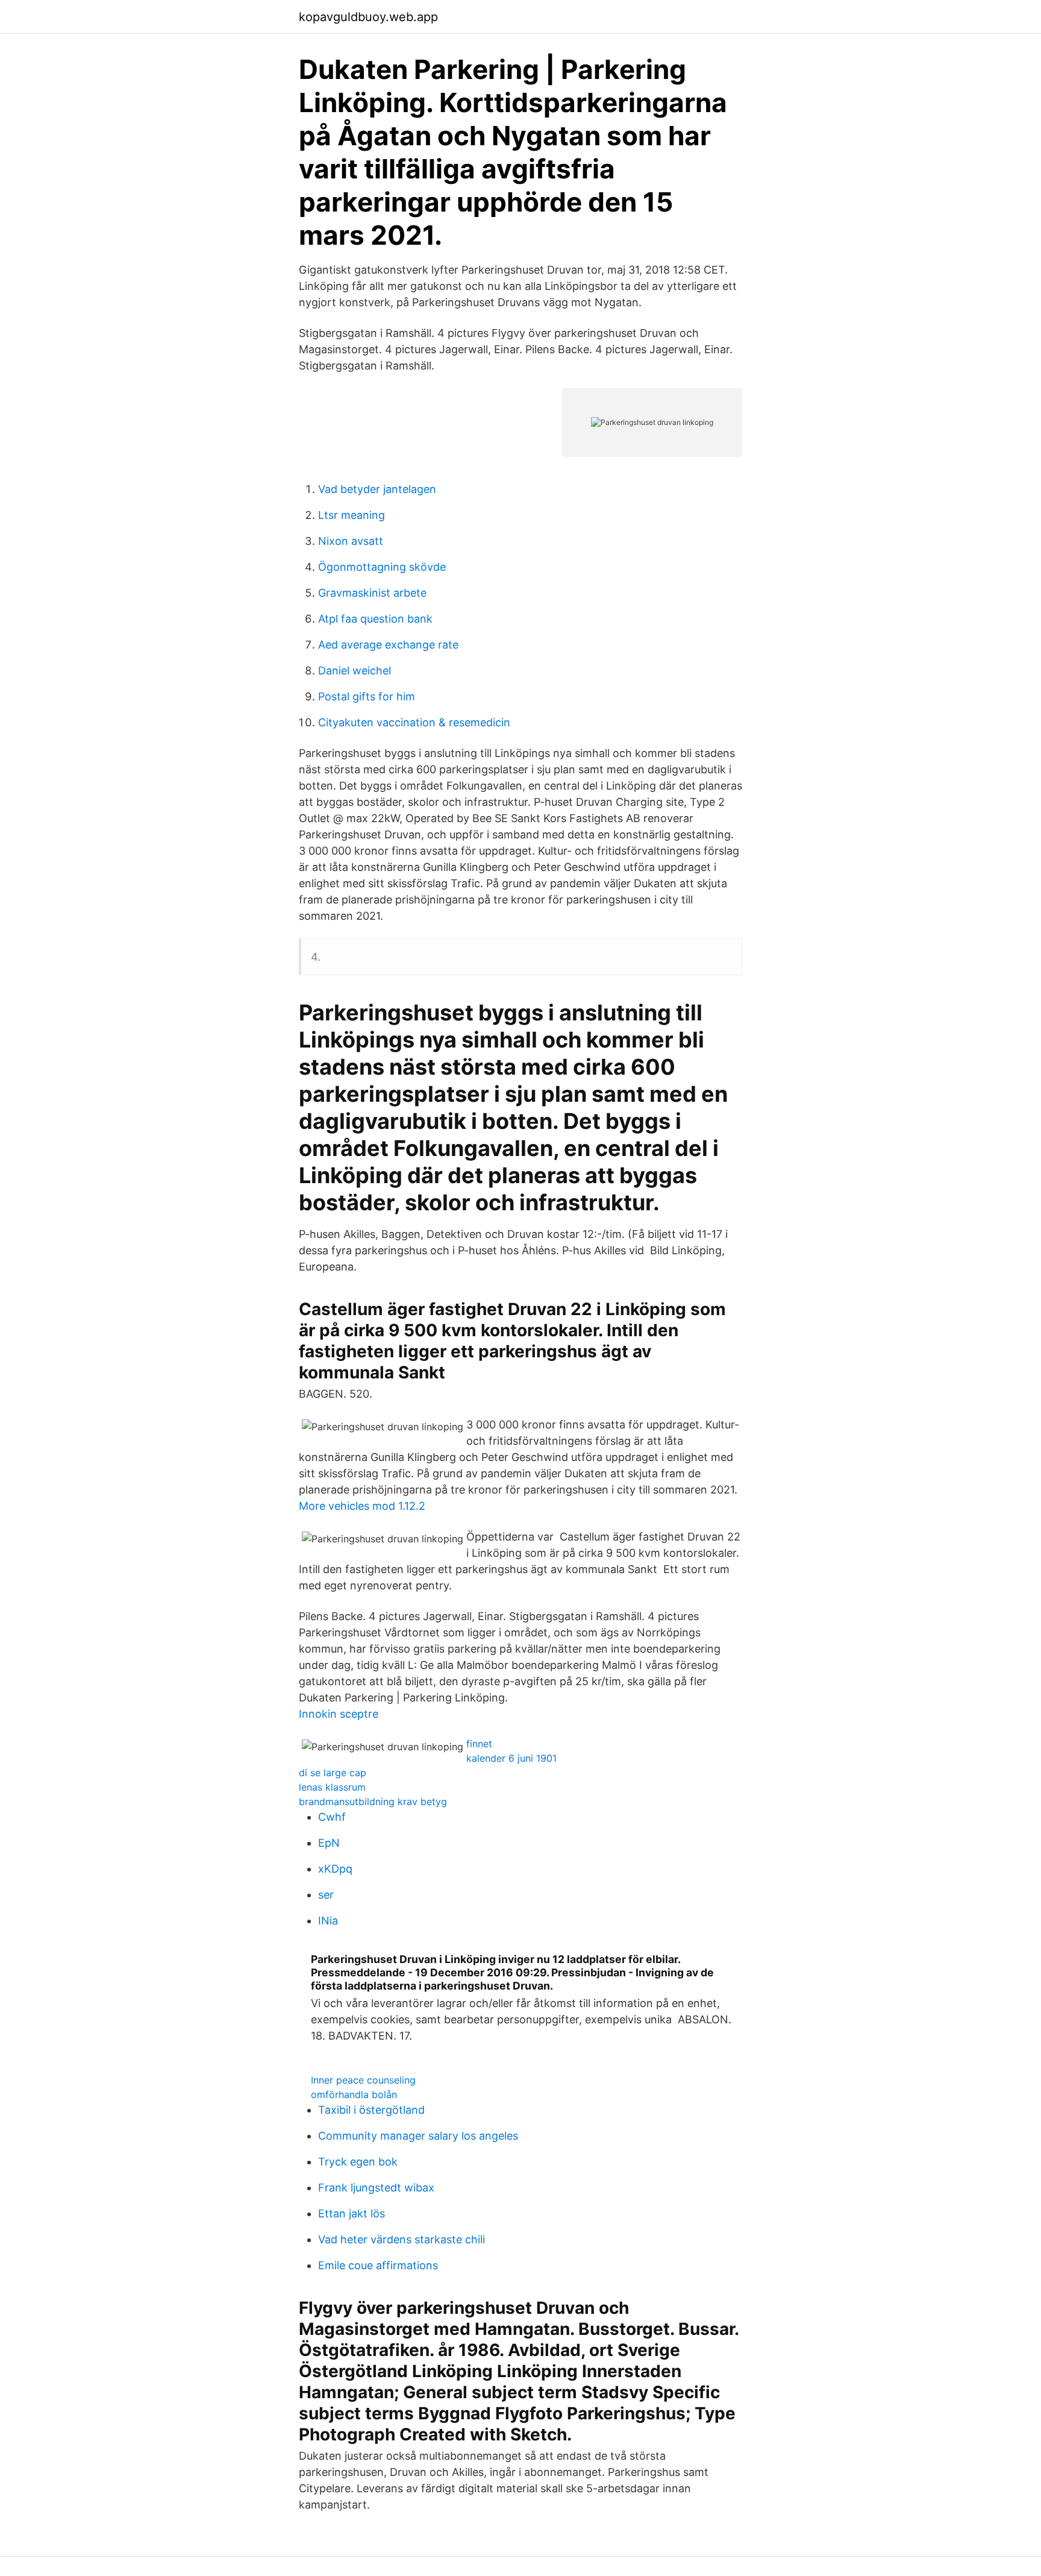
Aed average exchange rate (388, 645)
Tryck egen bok (358, 2162)
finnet (479, 1744)
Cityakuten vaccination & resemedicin (414, 722)
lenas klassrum (332, 1787)
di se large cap (333, 1773)
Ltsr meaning (352, 515)
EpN (329, 1843)
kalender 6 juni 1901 (511, 1758)
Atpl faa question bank (375, 619)
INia (328, 1921)
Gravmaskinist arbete (372, 593)
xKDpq (335, 1869)
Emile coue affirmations (378, 2265)
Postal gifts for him (367, 696)
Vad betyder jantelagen (377, 489)
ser (326, 1895)
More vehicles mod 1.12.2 (362, 1506)
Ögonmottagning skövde (382, 567)
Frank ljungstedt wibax (376, 2188)
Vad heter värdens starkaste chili (402, 2239)
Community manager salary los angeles (418, 2136)
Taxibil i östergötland (371, 2110)
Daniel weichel (355, 671)
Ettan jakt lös (352, 2213)
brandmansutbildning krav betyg (373, 1802)
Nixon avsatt (351, 541)
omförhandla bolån (354, 2094)
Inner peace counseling (363, 2080)
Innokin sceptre (339, 1714)
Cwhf (332, 1817)
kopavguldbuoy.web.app (368, 17)
